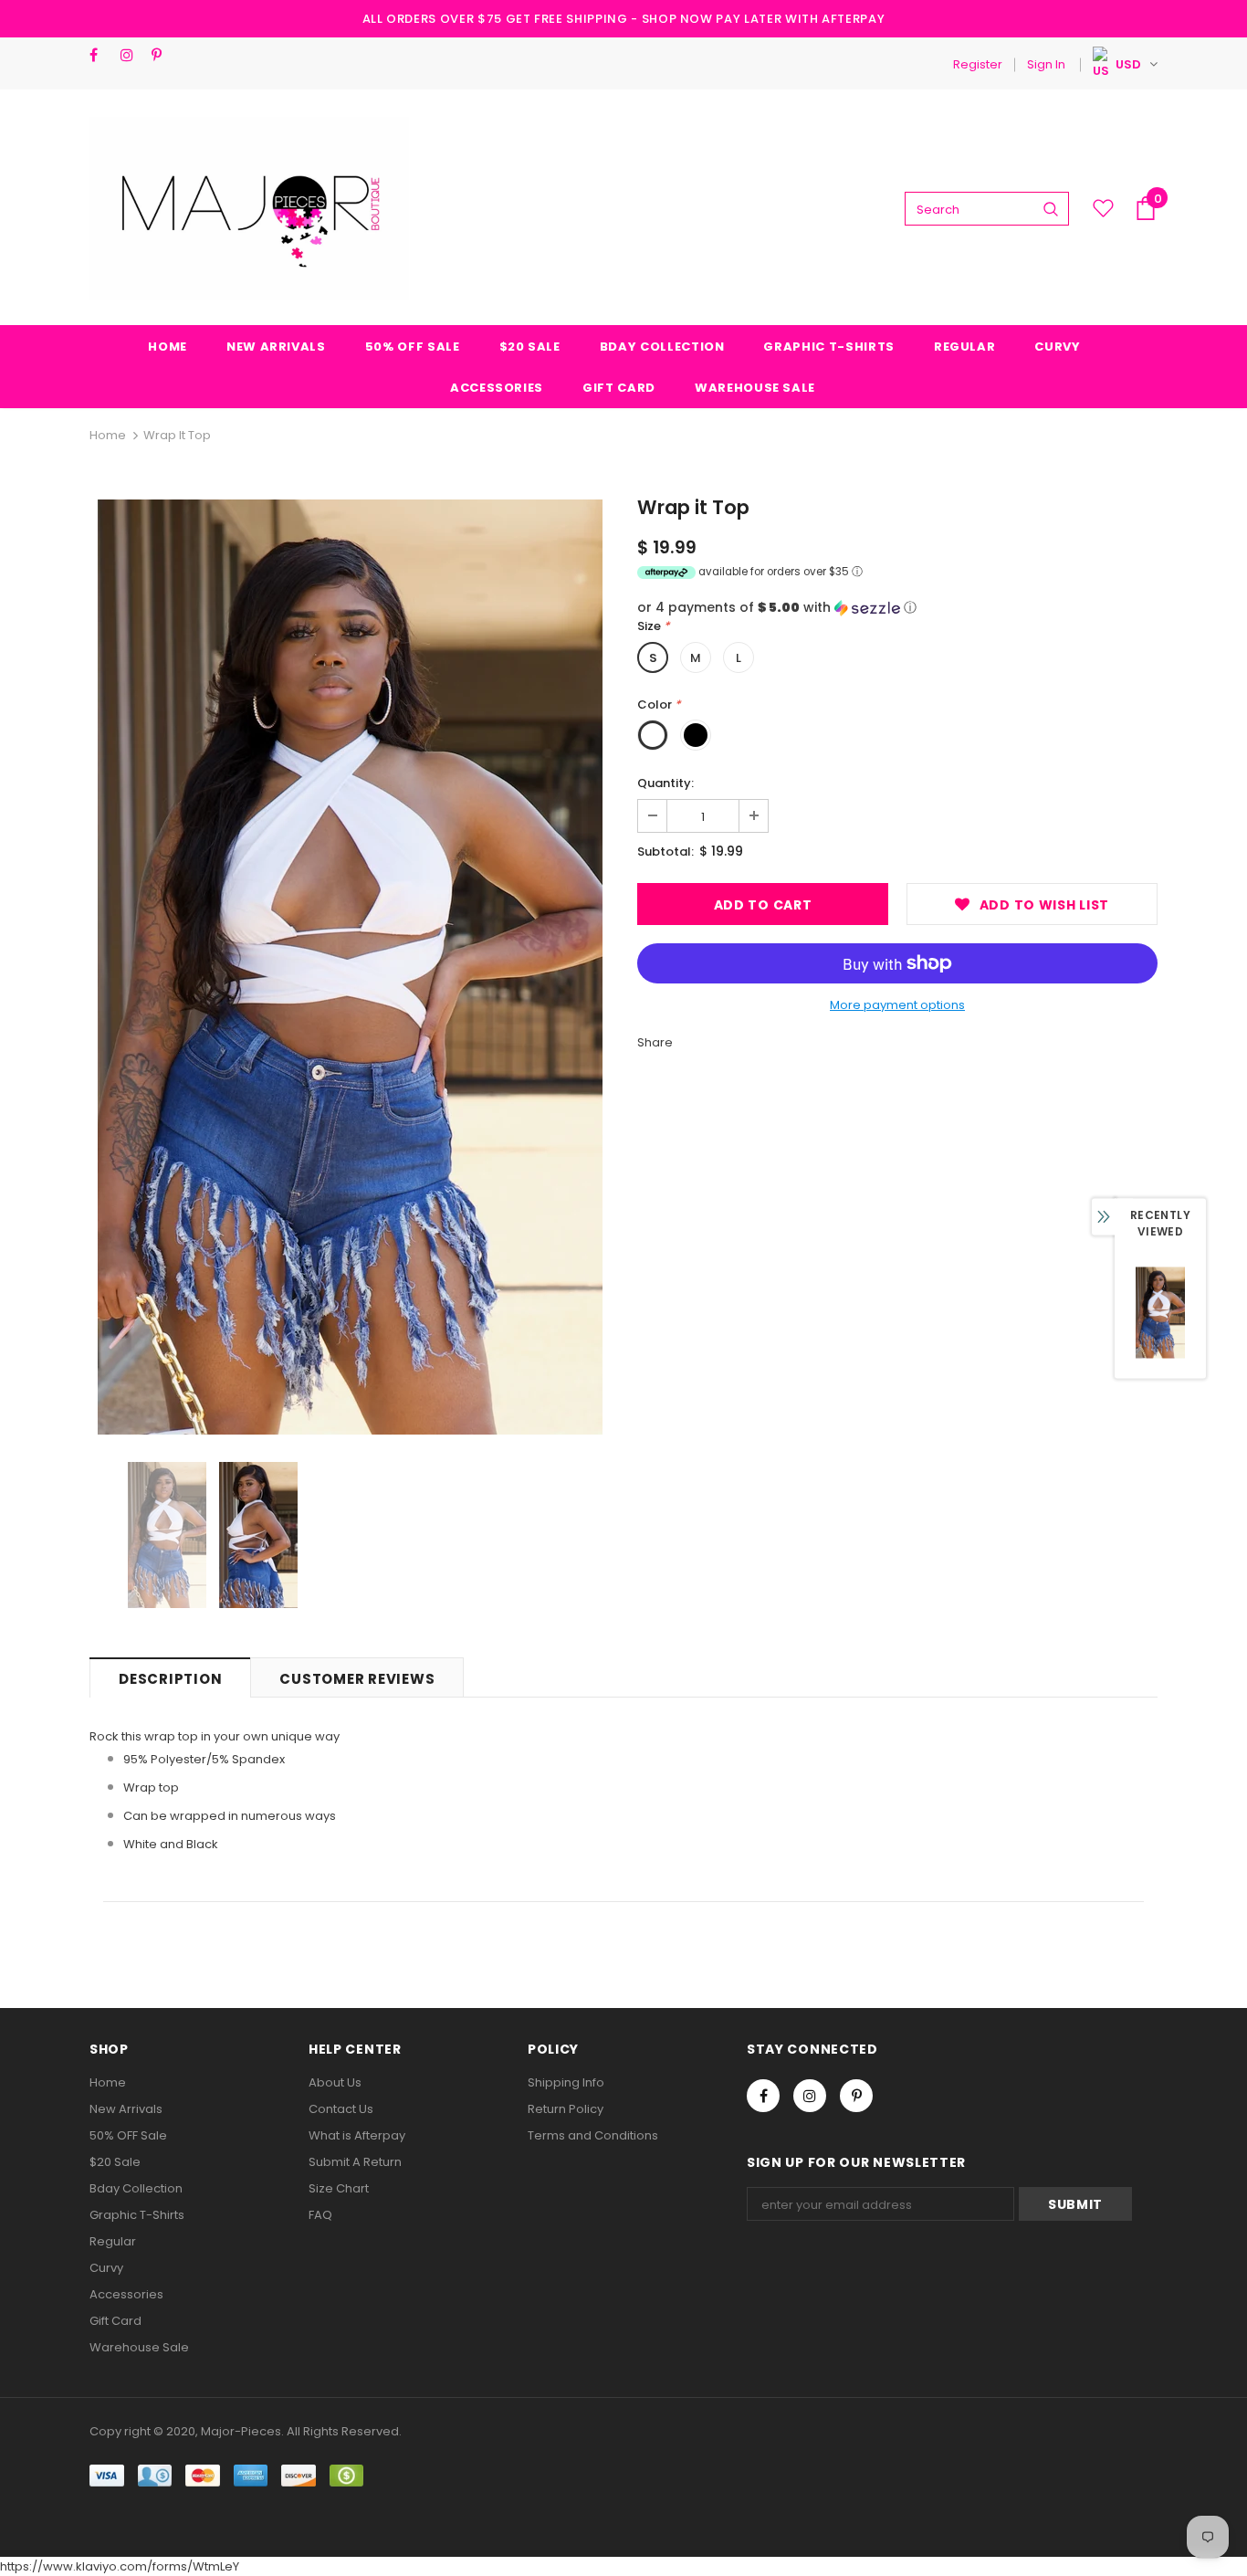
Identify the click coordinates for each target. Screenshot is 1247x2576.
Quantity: (665, 783)
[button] (897, 608)
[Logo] (249, 208)
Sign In (1046, 64)
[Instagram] (132, 55)
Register (978, 64)
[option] (350, 967)
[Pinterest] (163, 55)
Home (108, 435)
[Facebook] (101, 55)
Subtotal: (665, 852)
